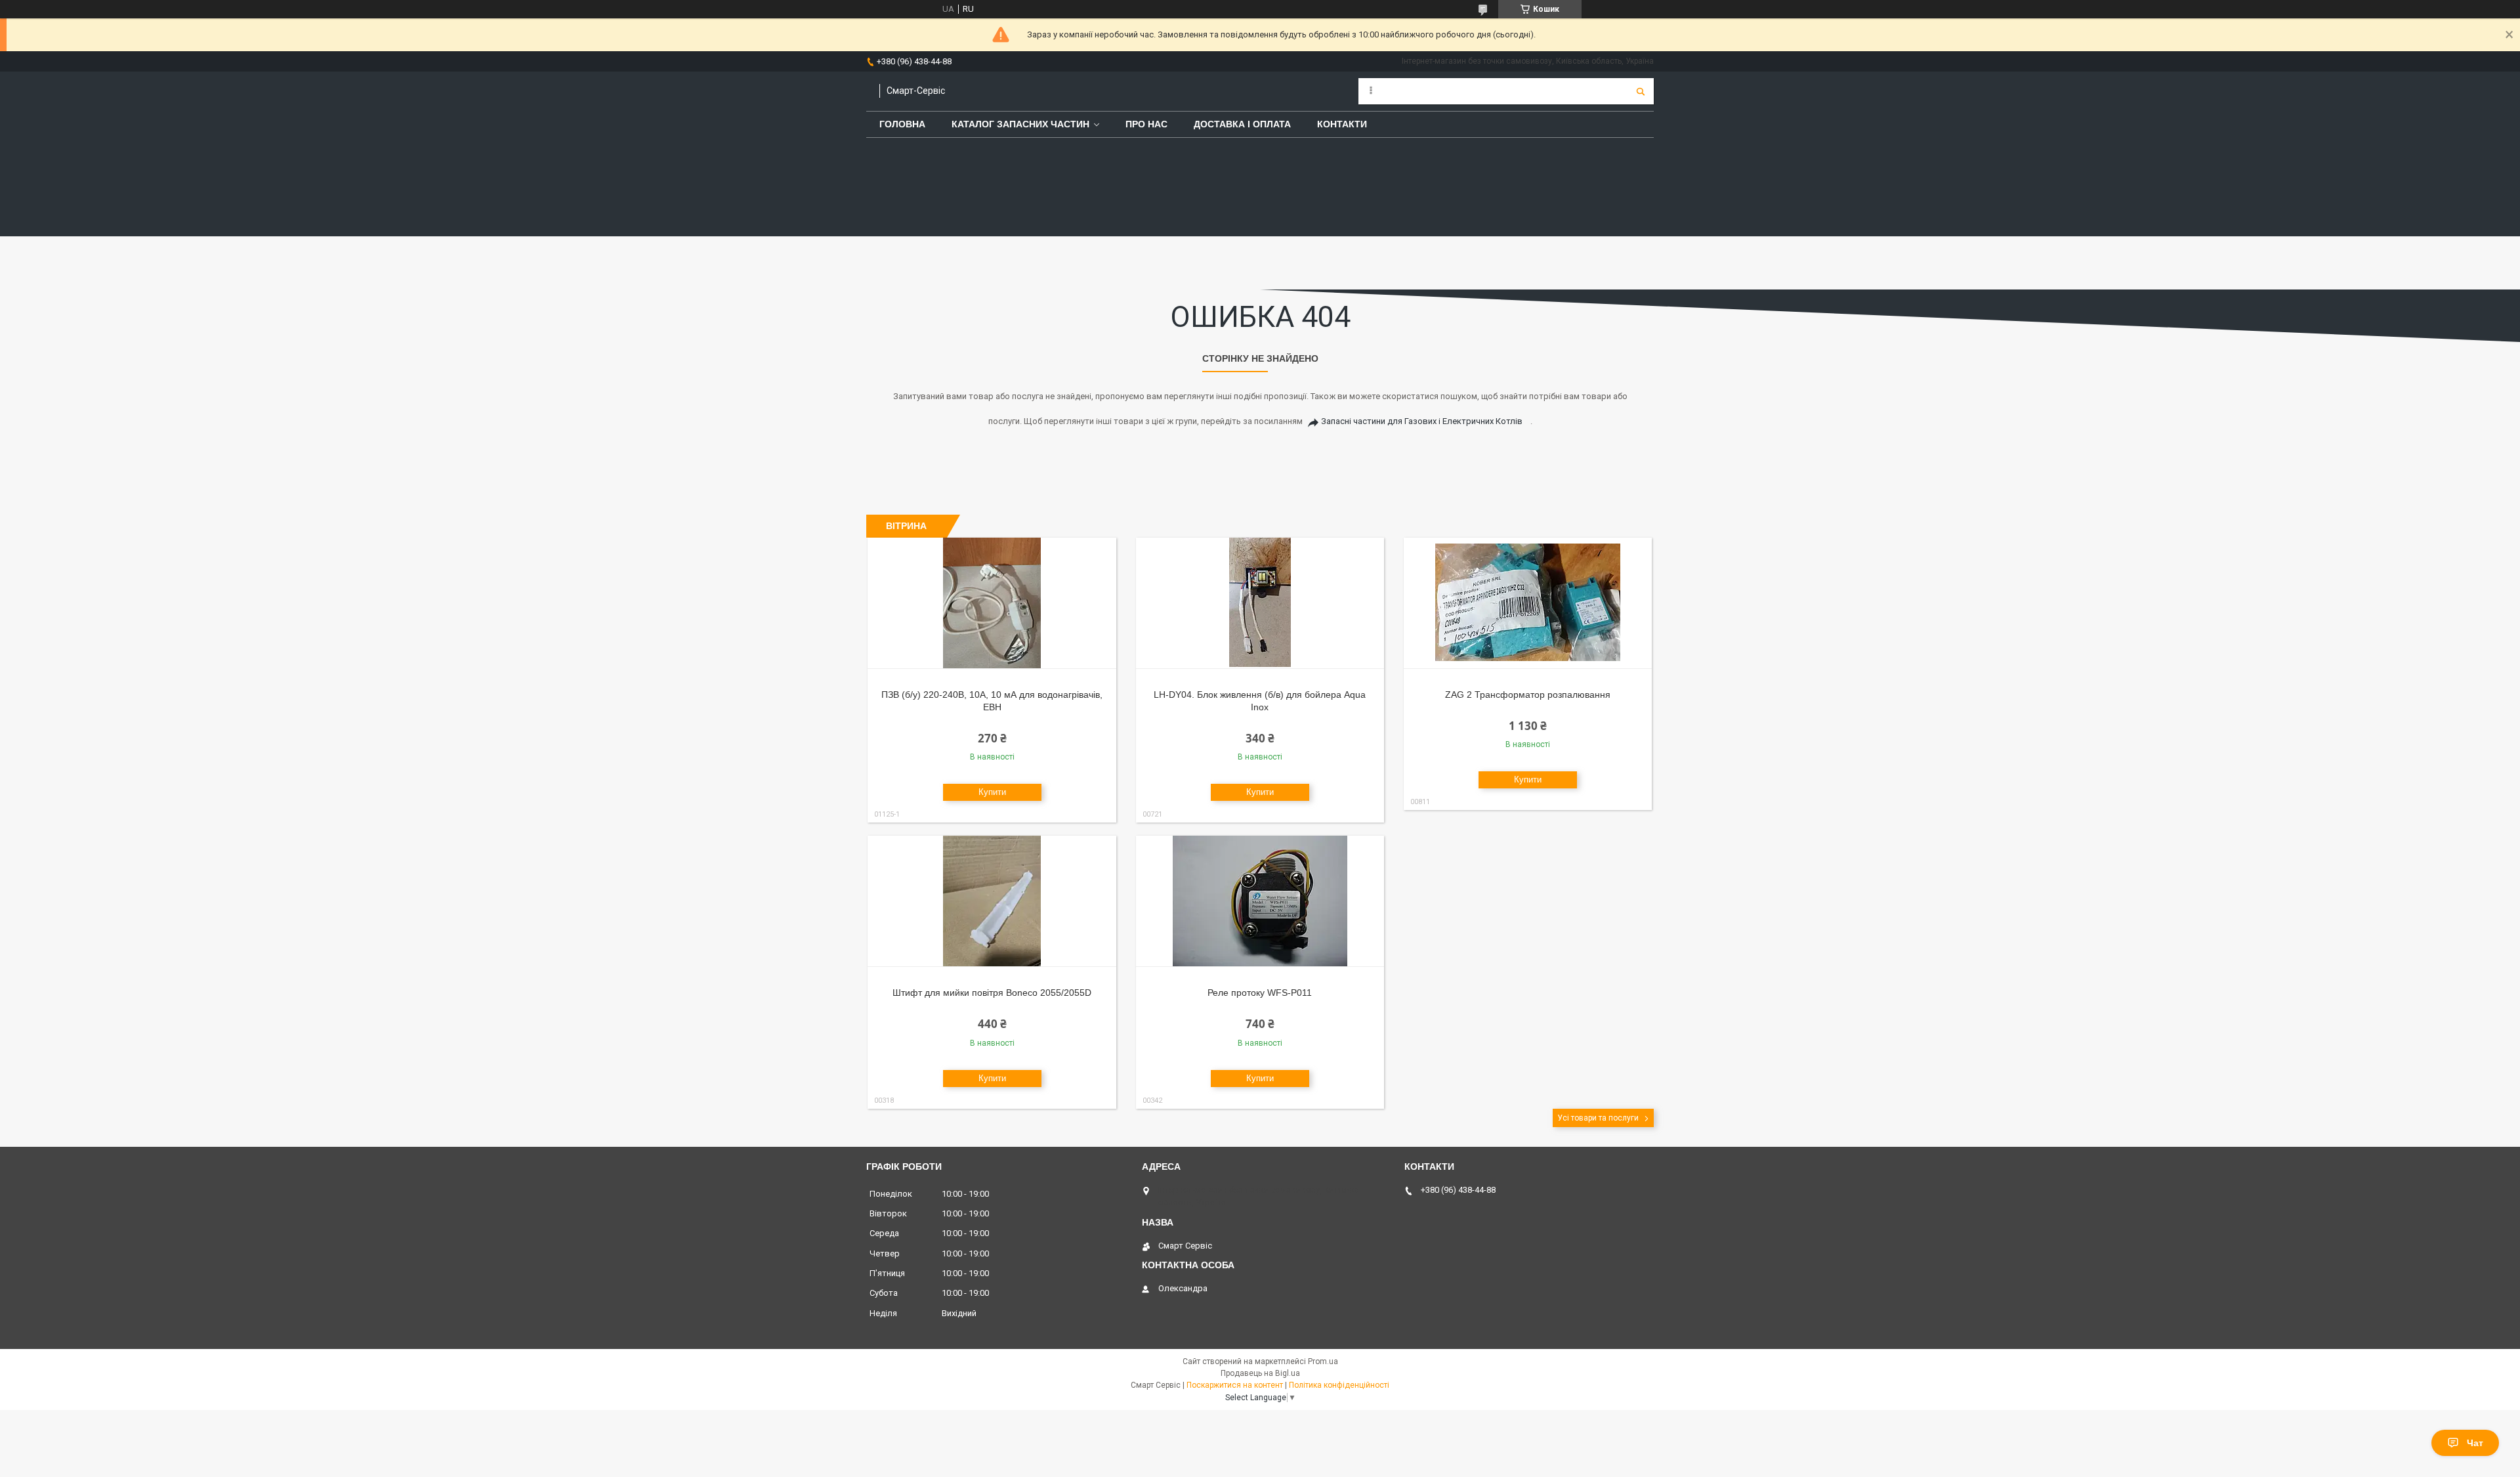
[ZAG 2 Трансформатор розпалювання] (1528, 603)
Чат (2475, 1443)
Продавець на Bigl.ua (1260, 1373)
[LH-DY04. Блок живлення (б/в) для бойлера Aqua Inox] (1260, 603)
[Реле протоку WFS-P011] (1260, 901)
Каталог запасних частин (1020, 124)
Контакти (1342, 124)
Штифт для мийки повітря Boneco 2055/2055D (992, 993)
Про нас (1146, 124)
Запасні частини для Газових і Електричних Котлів (1422, 421)
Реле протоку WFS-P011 (1260, 993)
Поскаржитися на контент (1235, 1385)
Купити (992, 792)
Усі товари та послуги (1598, 1118)
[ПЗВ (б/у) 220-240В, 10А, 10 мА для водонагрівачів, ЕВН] (992, 603)
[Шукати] (1641, 91)
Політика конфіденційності (1339, 1385)
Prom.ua (1323, 1361)
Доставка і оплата (1242, 124)
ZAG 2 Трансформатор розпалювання (1528, 695)
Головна (902, 124)
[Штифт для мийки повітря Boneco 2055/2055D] (992, 901)
